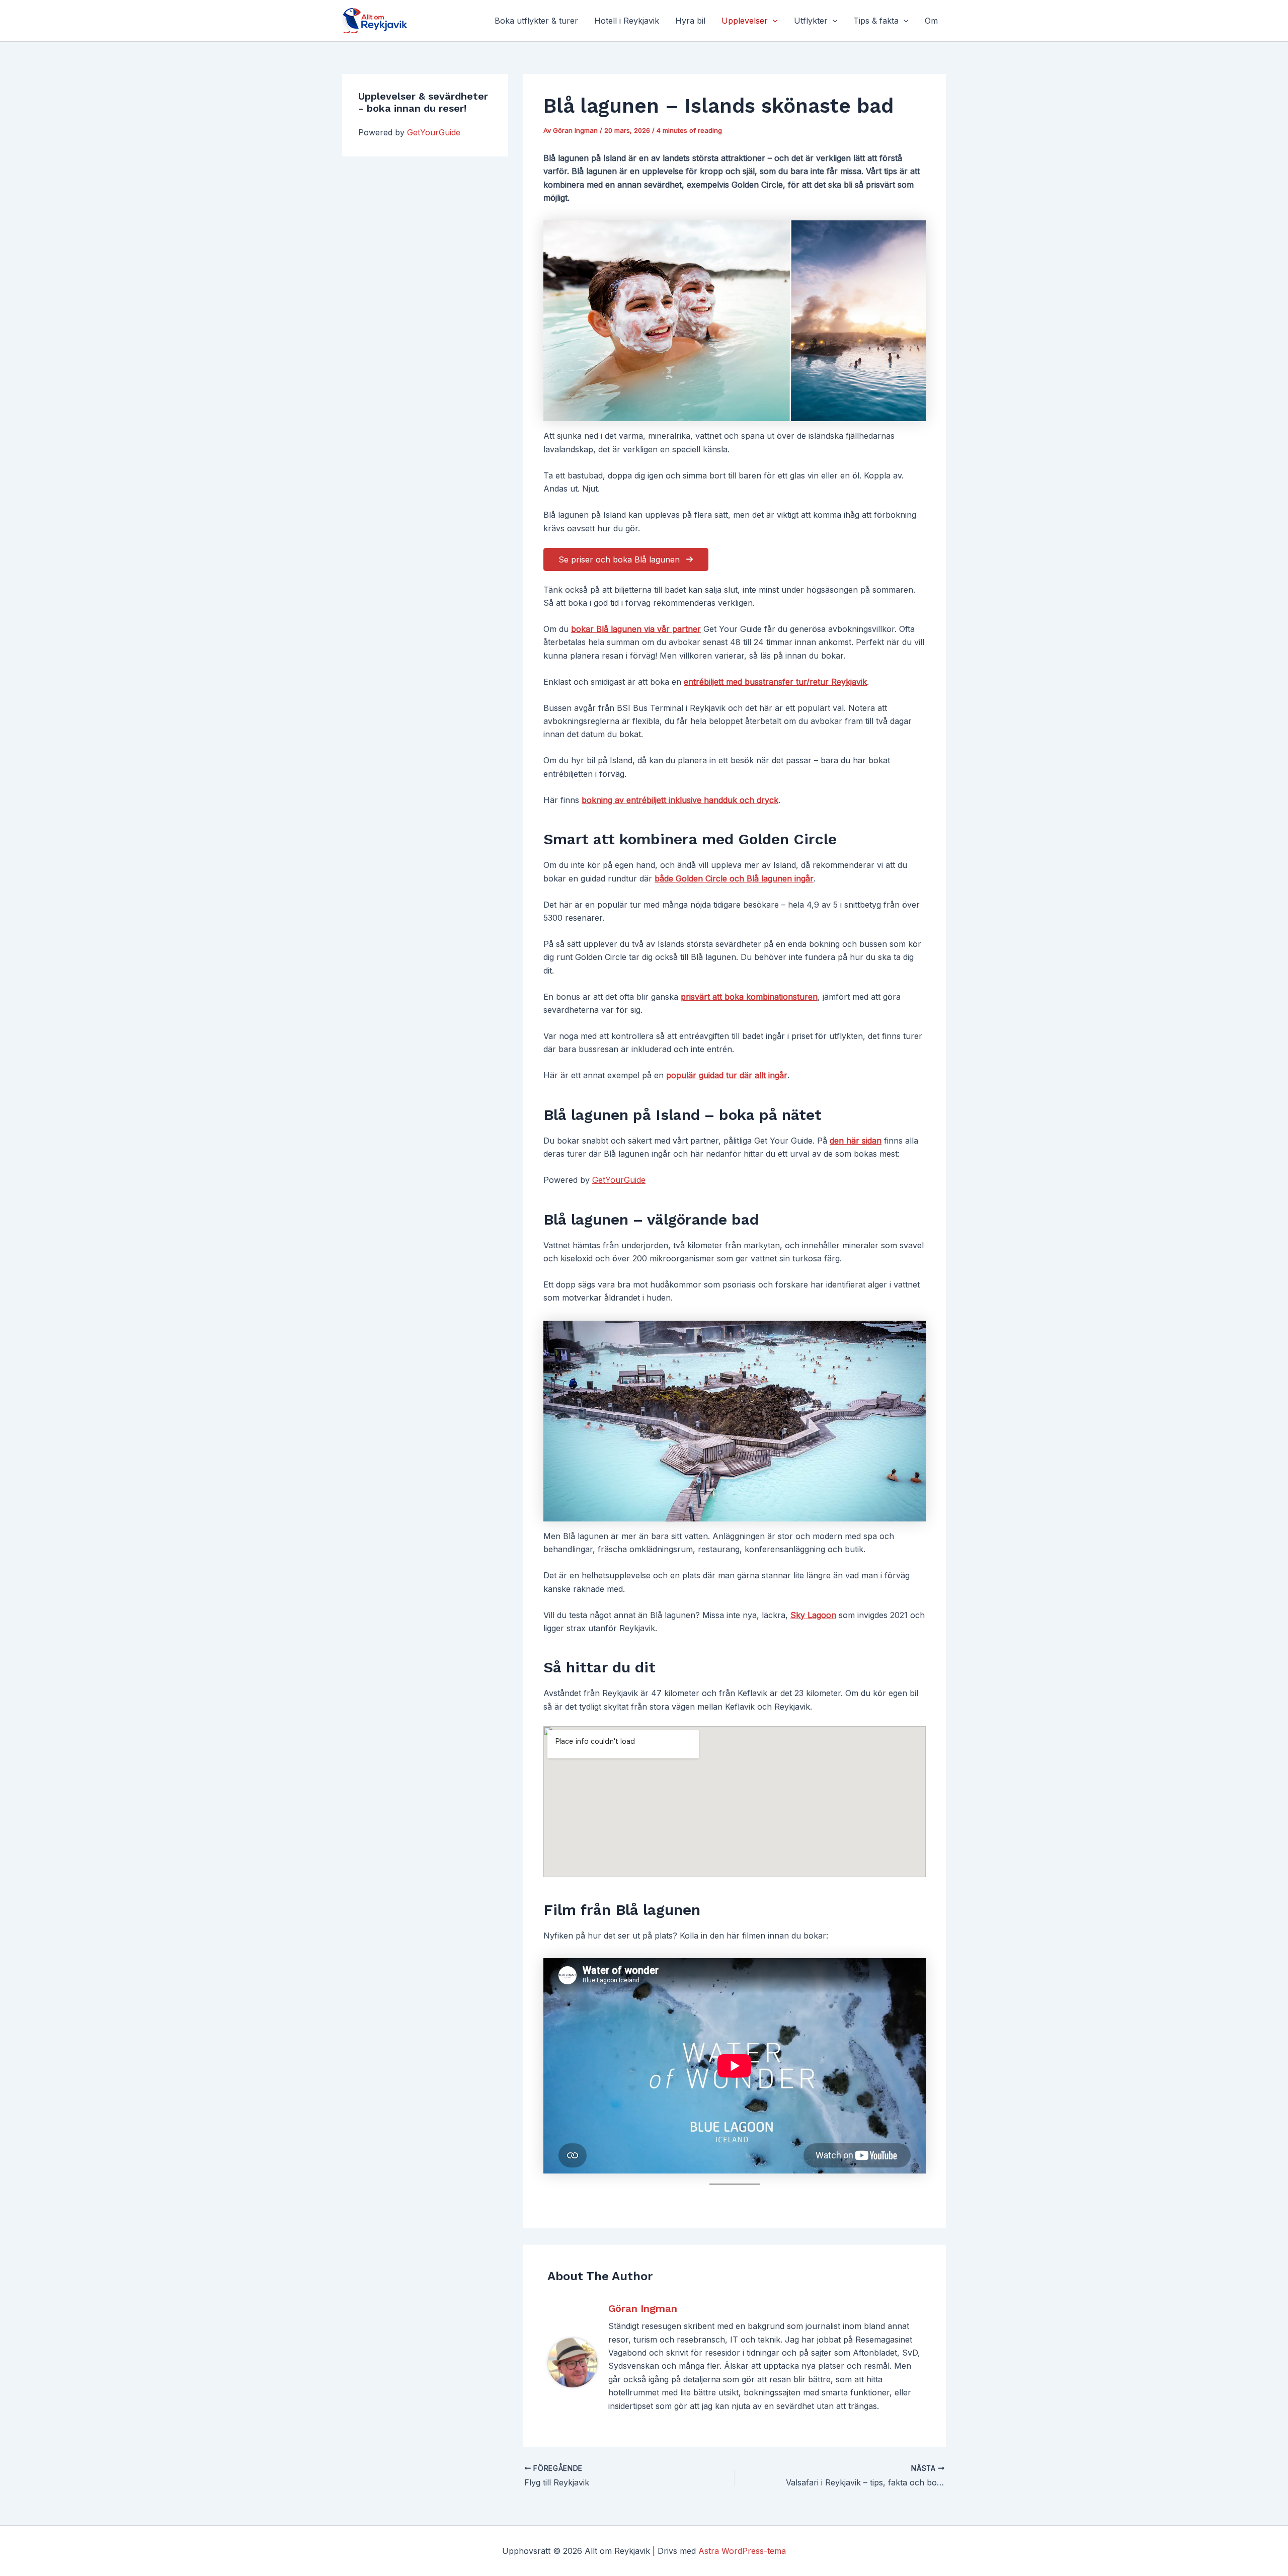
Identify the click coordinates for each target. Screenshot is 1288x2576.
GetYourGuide (434, 132)
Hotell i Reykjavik (627, 21)
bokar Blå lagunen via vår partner (636, 629)
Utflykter (811, 21)
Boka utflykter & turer (536, 21)
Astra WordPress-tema (742, 2551)
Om (931, 21)
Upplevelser (745, 21)
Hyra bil (690, 21)
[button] (773, 21)
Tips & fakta (876, 21)
